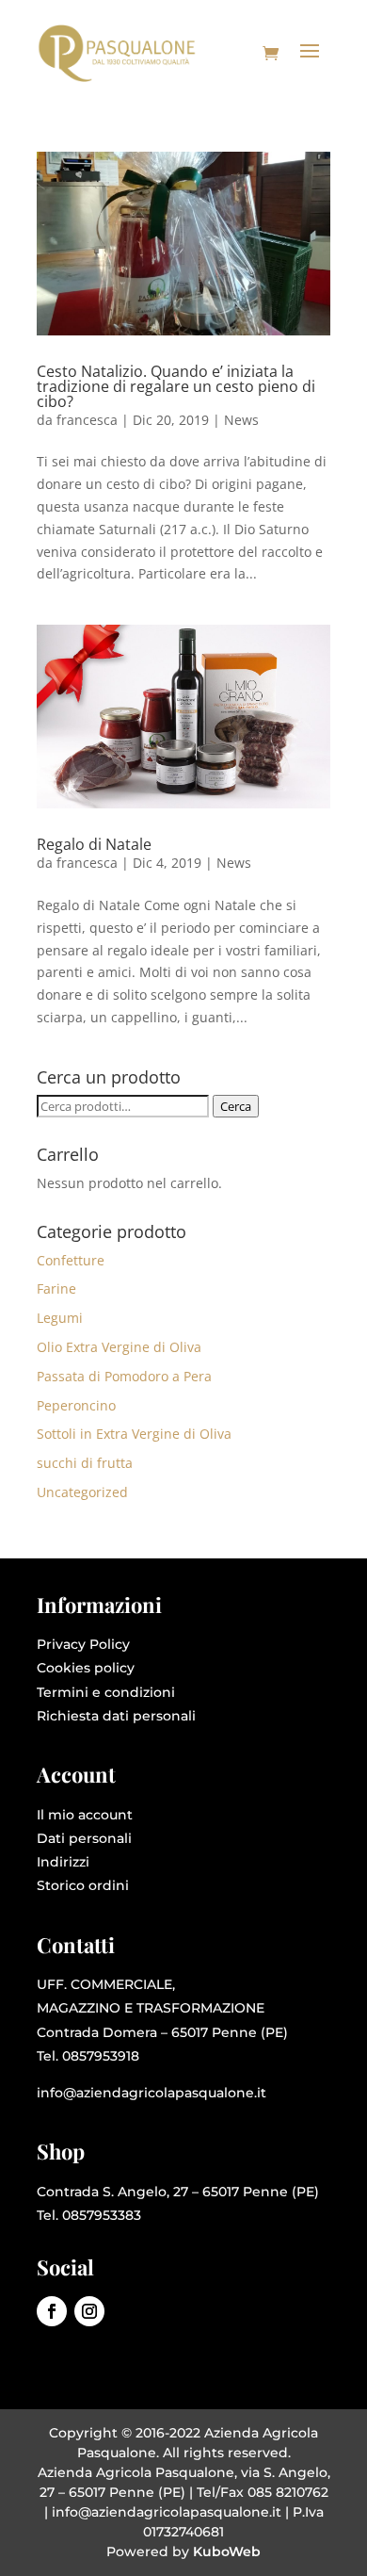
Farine (56, 1288)
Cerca (236, 1106)
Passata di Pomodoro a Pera (124, 1376)
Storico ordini (83, 1885)
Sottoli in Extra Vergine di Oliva (134, 1434)
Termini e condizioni (106, 1692)
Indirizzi (63, 1862)
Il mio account (85, 1815)
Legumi (60, 1318)
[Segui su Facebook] (52, 2311)
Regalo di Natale (94, 844)
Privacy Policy (83, 1644)
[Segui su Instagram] (89, 2311)
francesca (87, 420)
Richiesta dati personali (116, 1716)
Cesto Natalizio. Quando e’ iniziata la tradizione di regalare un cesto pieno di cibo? (176, 386)
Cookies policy (86, 1668)
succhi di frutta (85, 1463)
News (241, 420)
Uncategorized (82, 1492)
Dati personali (84, 1838)
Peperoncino (76, 1405)
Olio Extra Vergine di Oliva (119, 1347)
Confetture (71, 1260)
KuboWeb (227, 2552)
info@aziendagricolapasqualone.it (152, 2093)
